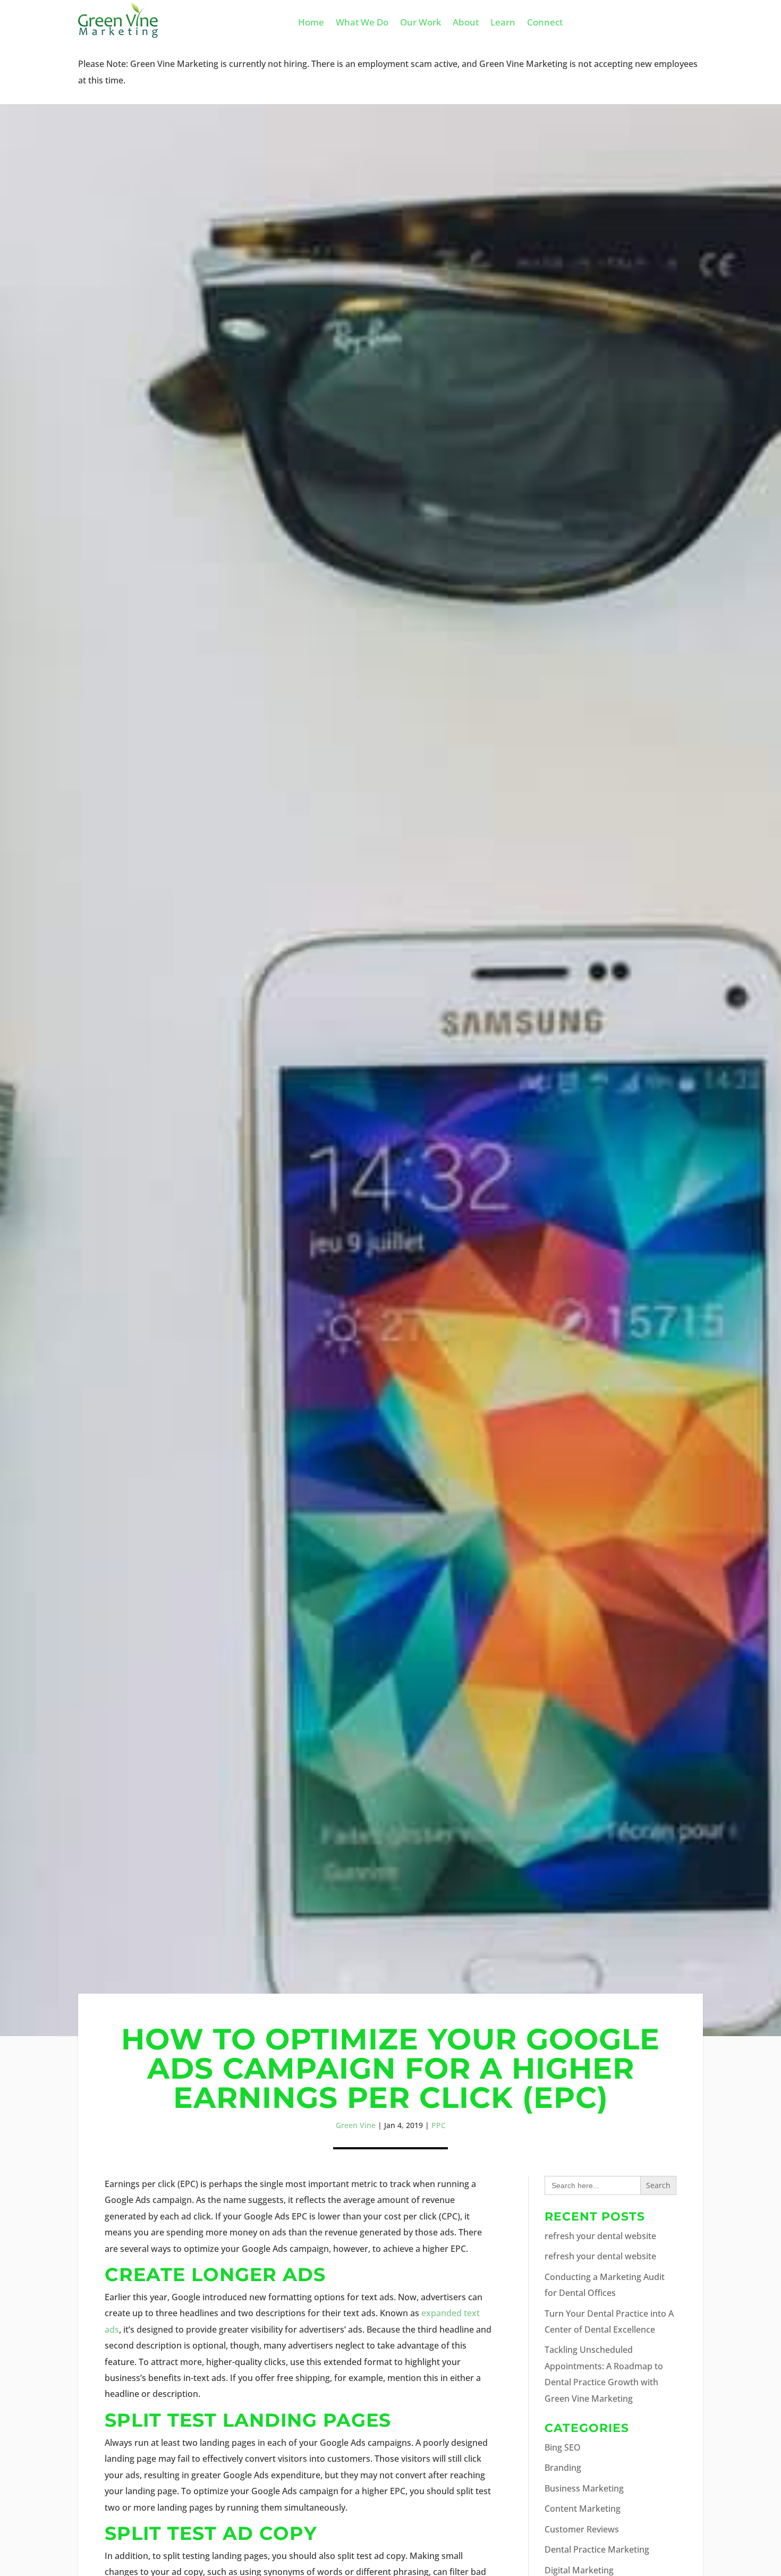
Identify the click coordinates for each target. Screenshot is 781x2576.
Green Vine (356, 2125)
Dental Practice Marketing (597, 2549)
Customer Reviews (582, 2529)
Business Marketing (584, 2488)
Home (311, 23)
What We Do (362, 23)
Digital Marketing (579, 2570)
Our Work (421, 23)
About (466, 23)
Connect (545, 23)
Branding (563, 2468)
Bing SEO (563, 2447)
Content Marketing (583, 2509)
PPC (439, 2125)
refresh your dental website (600, 2236)
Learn (503, 23)
